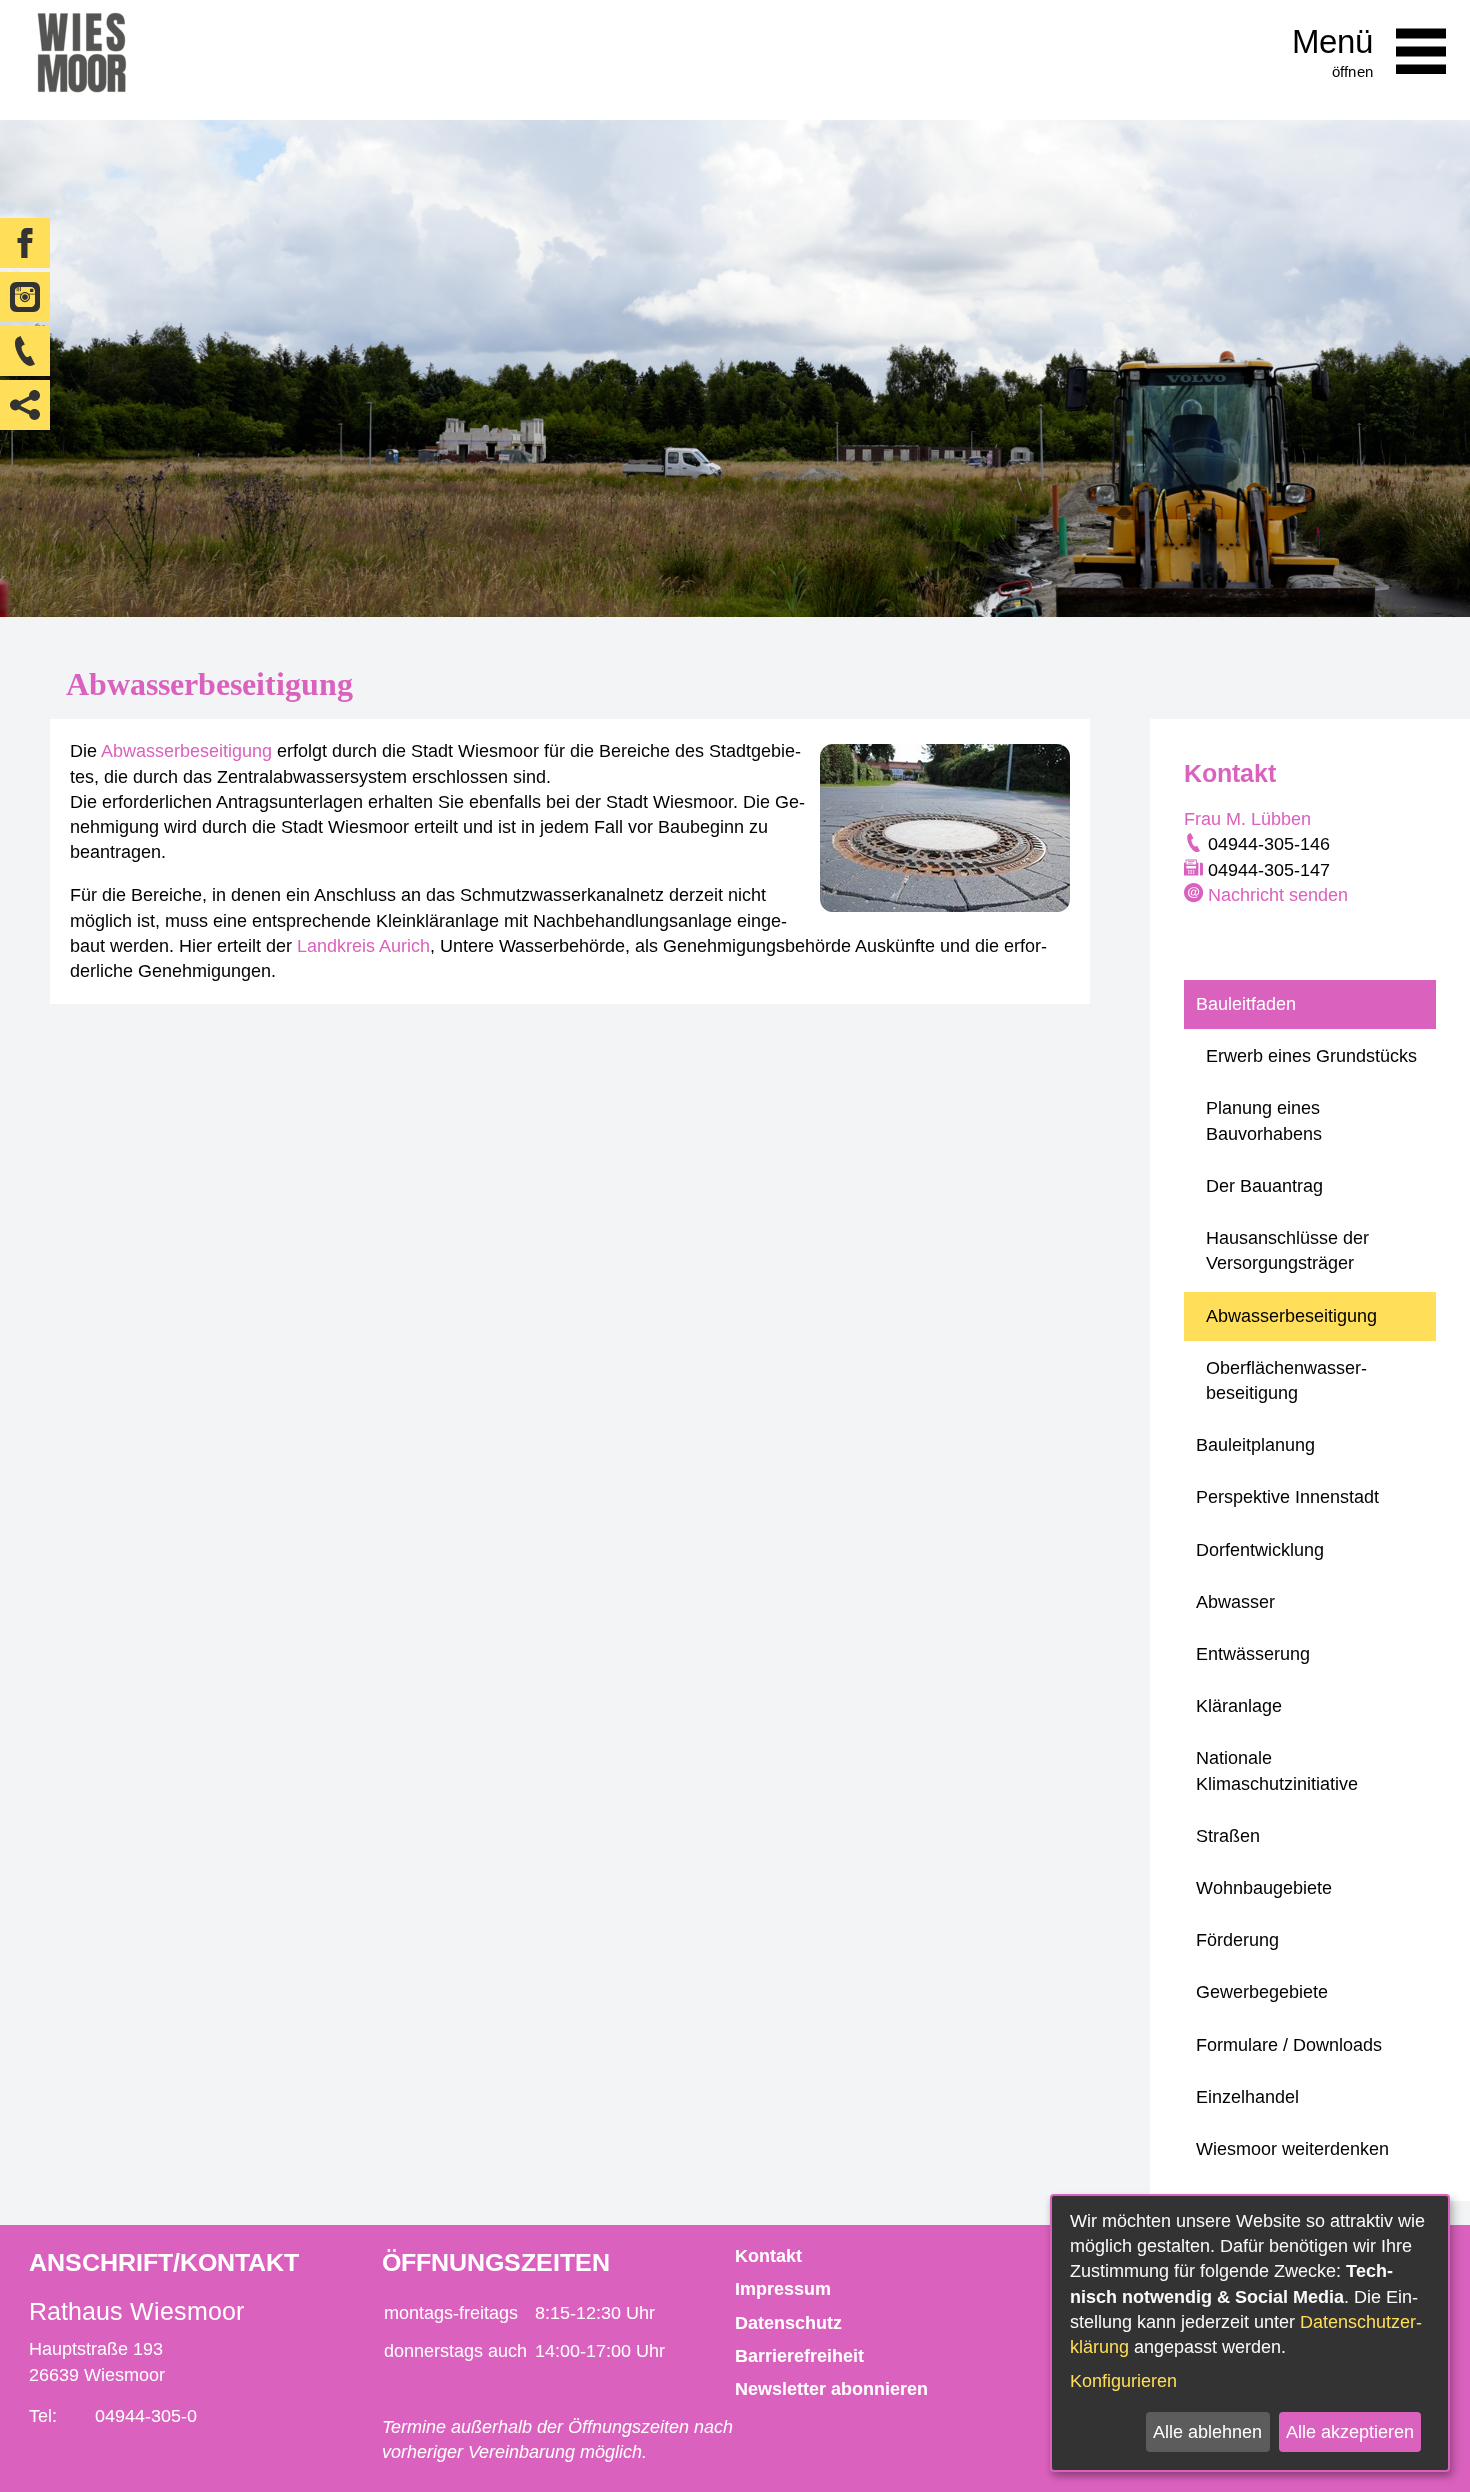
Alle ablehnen (1207, 2432)
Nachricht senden (1278, 895)
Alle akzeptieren (1350, 2432)
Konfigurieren (1123, 2381)
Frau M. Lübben (1247, 819)
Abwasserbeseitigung (186, 751)
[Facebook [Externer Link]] (25, 243)
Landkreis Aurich (363, 946)
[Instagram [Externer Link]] (25, 297)
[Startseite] (81, 60)
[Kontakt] (25, 351)
